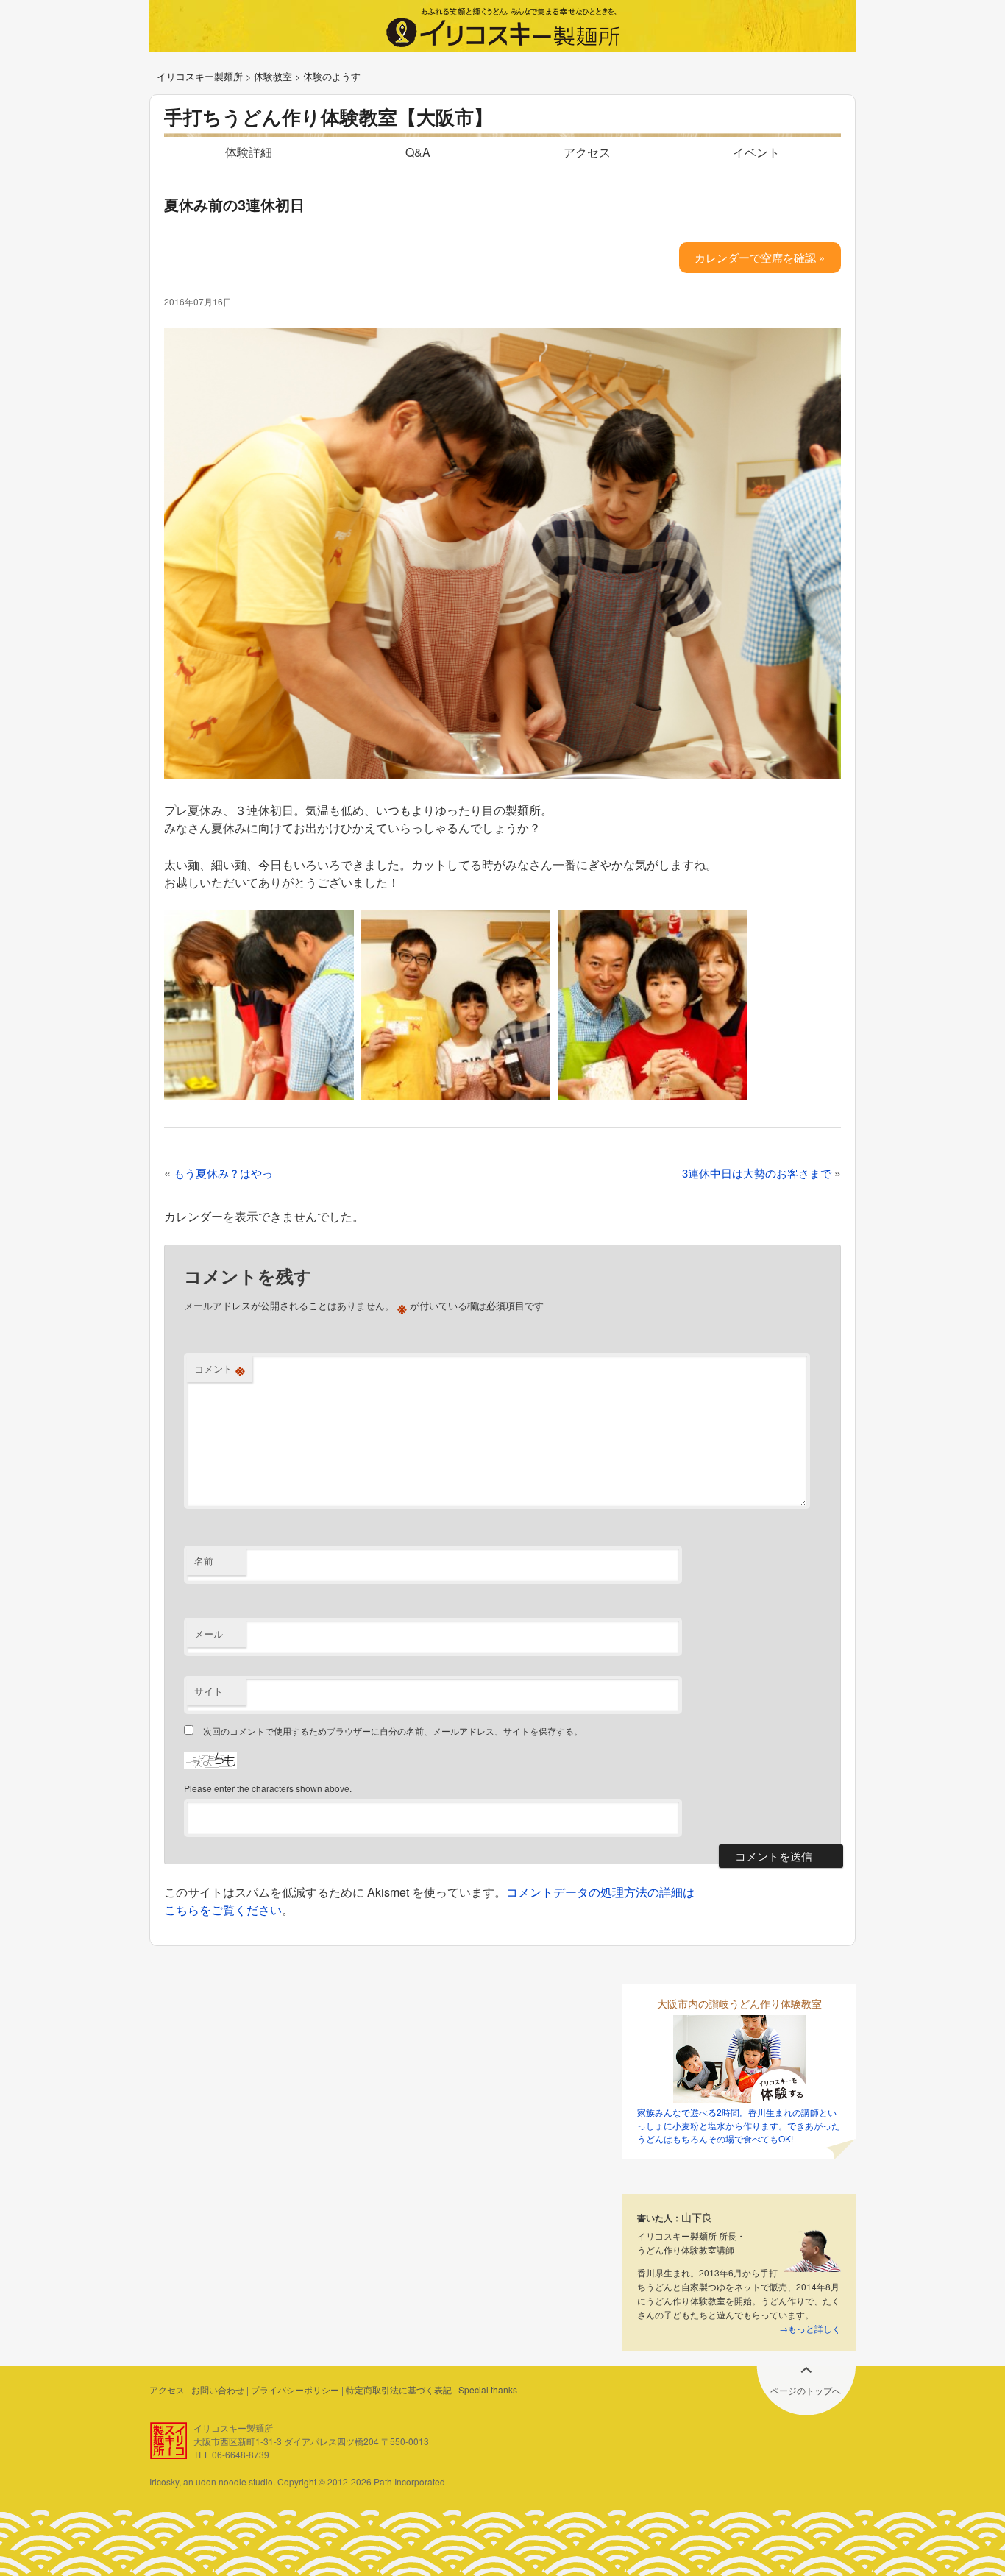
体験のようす (332, 76)
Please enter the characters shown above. (268, 1788)
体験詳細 (249, 152)
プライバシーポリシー (295, 2389)
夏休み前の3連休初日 (234, 204)
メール (209, 1634)
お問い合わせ (218, 2389)
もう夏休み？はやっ (223, 1173)
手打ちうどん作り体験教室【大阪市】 (329, 117)
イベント (756, 152)
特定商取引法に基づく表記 (399, 2389)
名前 (204, 1561)
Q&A (418, 152)
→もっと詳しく (810, 2328)
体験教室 (273, 76)
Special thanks (488, 2389)
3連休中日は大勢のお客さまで (757, 1173)
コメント (220, 1369)
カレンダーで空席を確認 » (760, 257)
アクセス (587, 152)
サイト (209, 1691)
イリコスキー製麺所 (200, 76)
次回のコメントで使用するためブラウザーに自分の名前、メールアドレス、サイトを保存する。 (393, 1731)
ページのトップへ (806, 2390)
